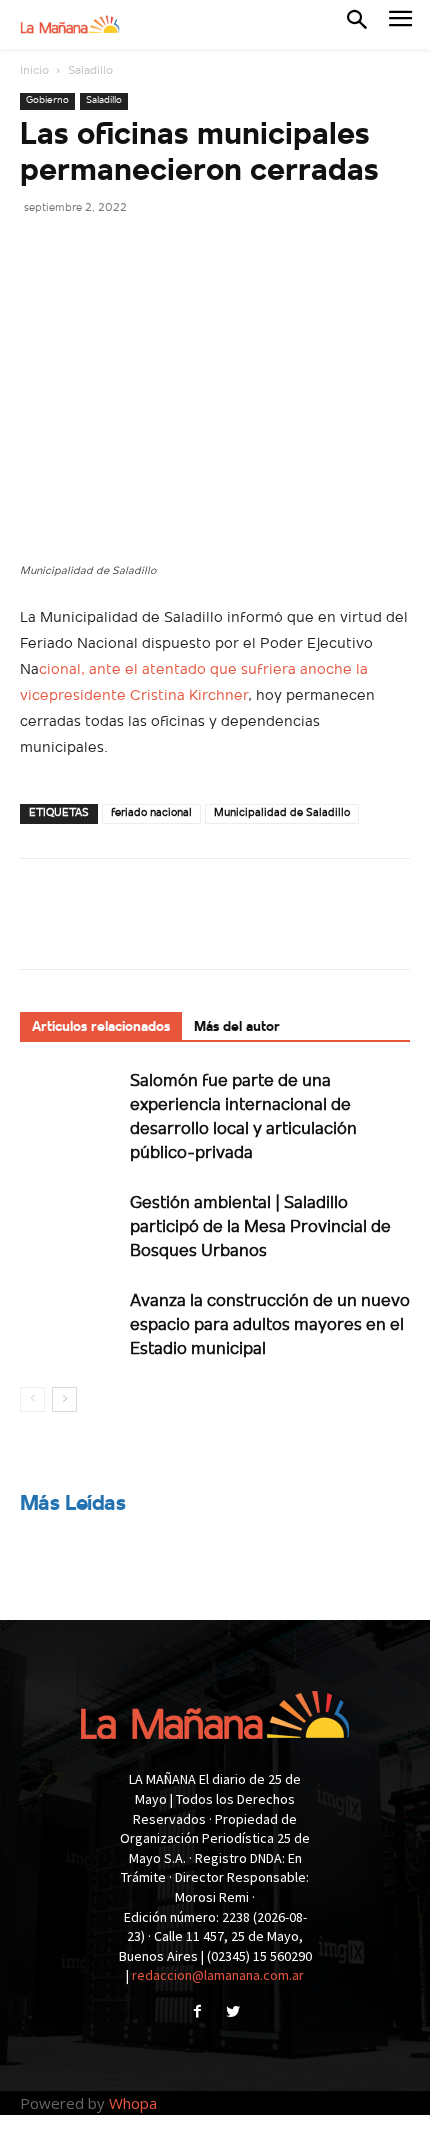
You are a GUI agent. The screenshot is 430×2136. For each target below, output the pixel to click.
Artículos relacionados (101, 1027)
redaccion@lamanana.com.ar (218, 1975)
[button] (357, 24)
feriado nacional (151, 813)
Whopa (133, 2103)
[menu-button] (400, 24)
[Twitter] (86, 252)
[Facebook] (40, 252)
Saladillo (90, 71)
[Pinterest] (132, 252)
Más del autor (237, 1027)
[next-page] (64, 1399)
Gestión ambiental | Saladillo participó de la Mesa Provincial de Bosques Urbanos (260, 1227)
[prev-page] (32, 1399)
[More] (225, 252)
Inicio (34, 71)
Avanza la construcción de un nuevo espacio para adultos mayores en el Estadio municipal (270, 1325)
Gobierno (47, 100)
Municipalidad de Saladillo (282, 813)
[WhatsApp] (178, 252)
